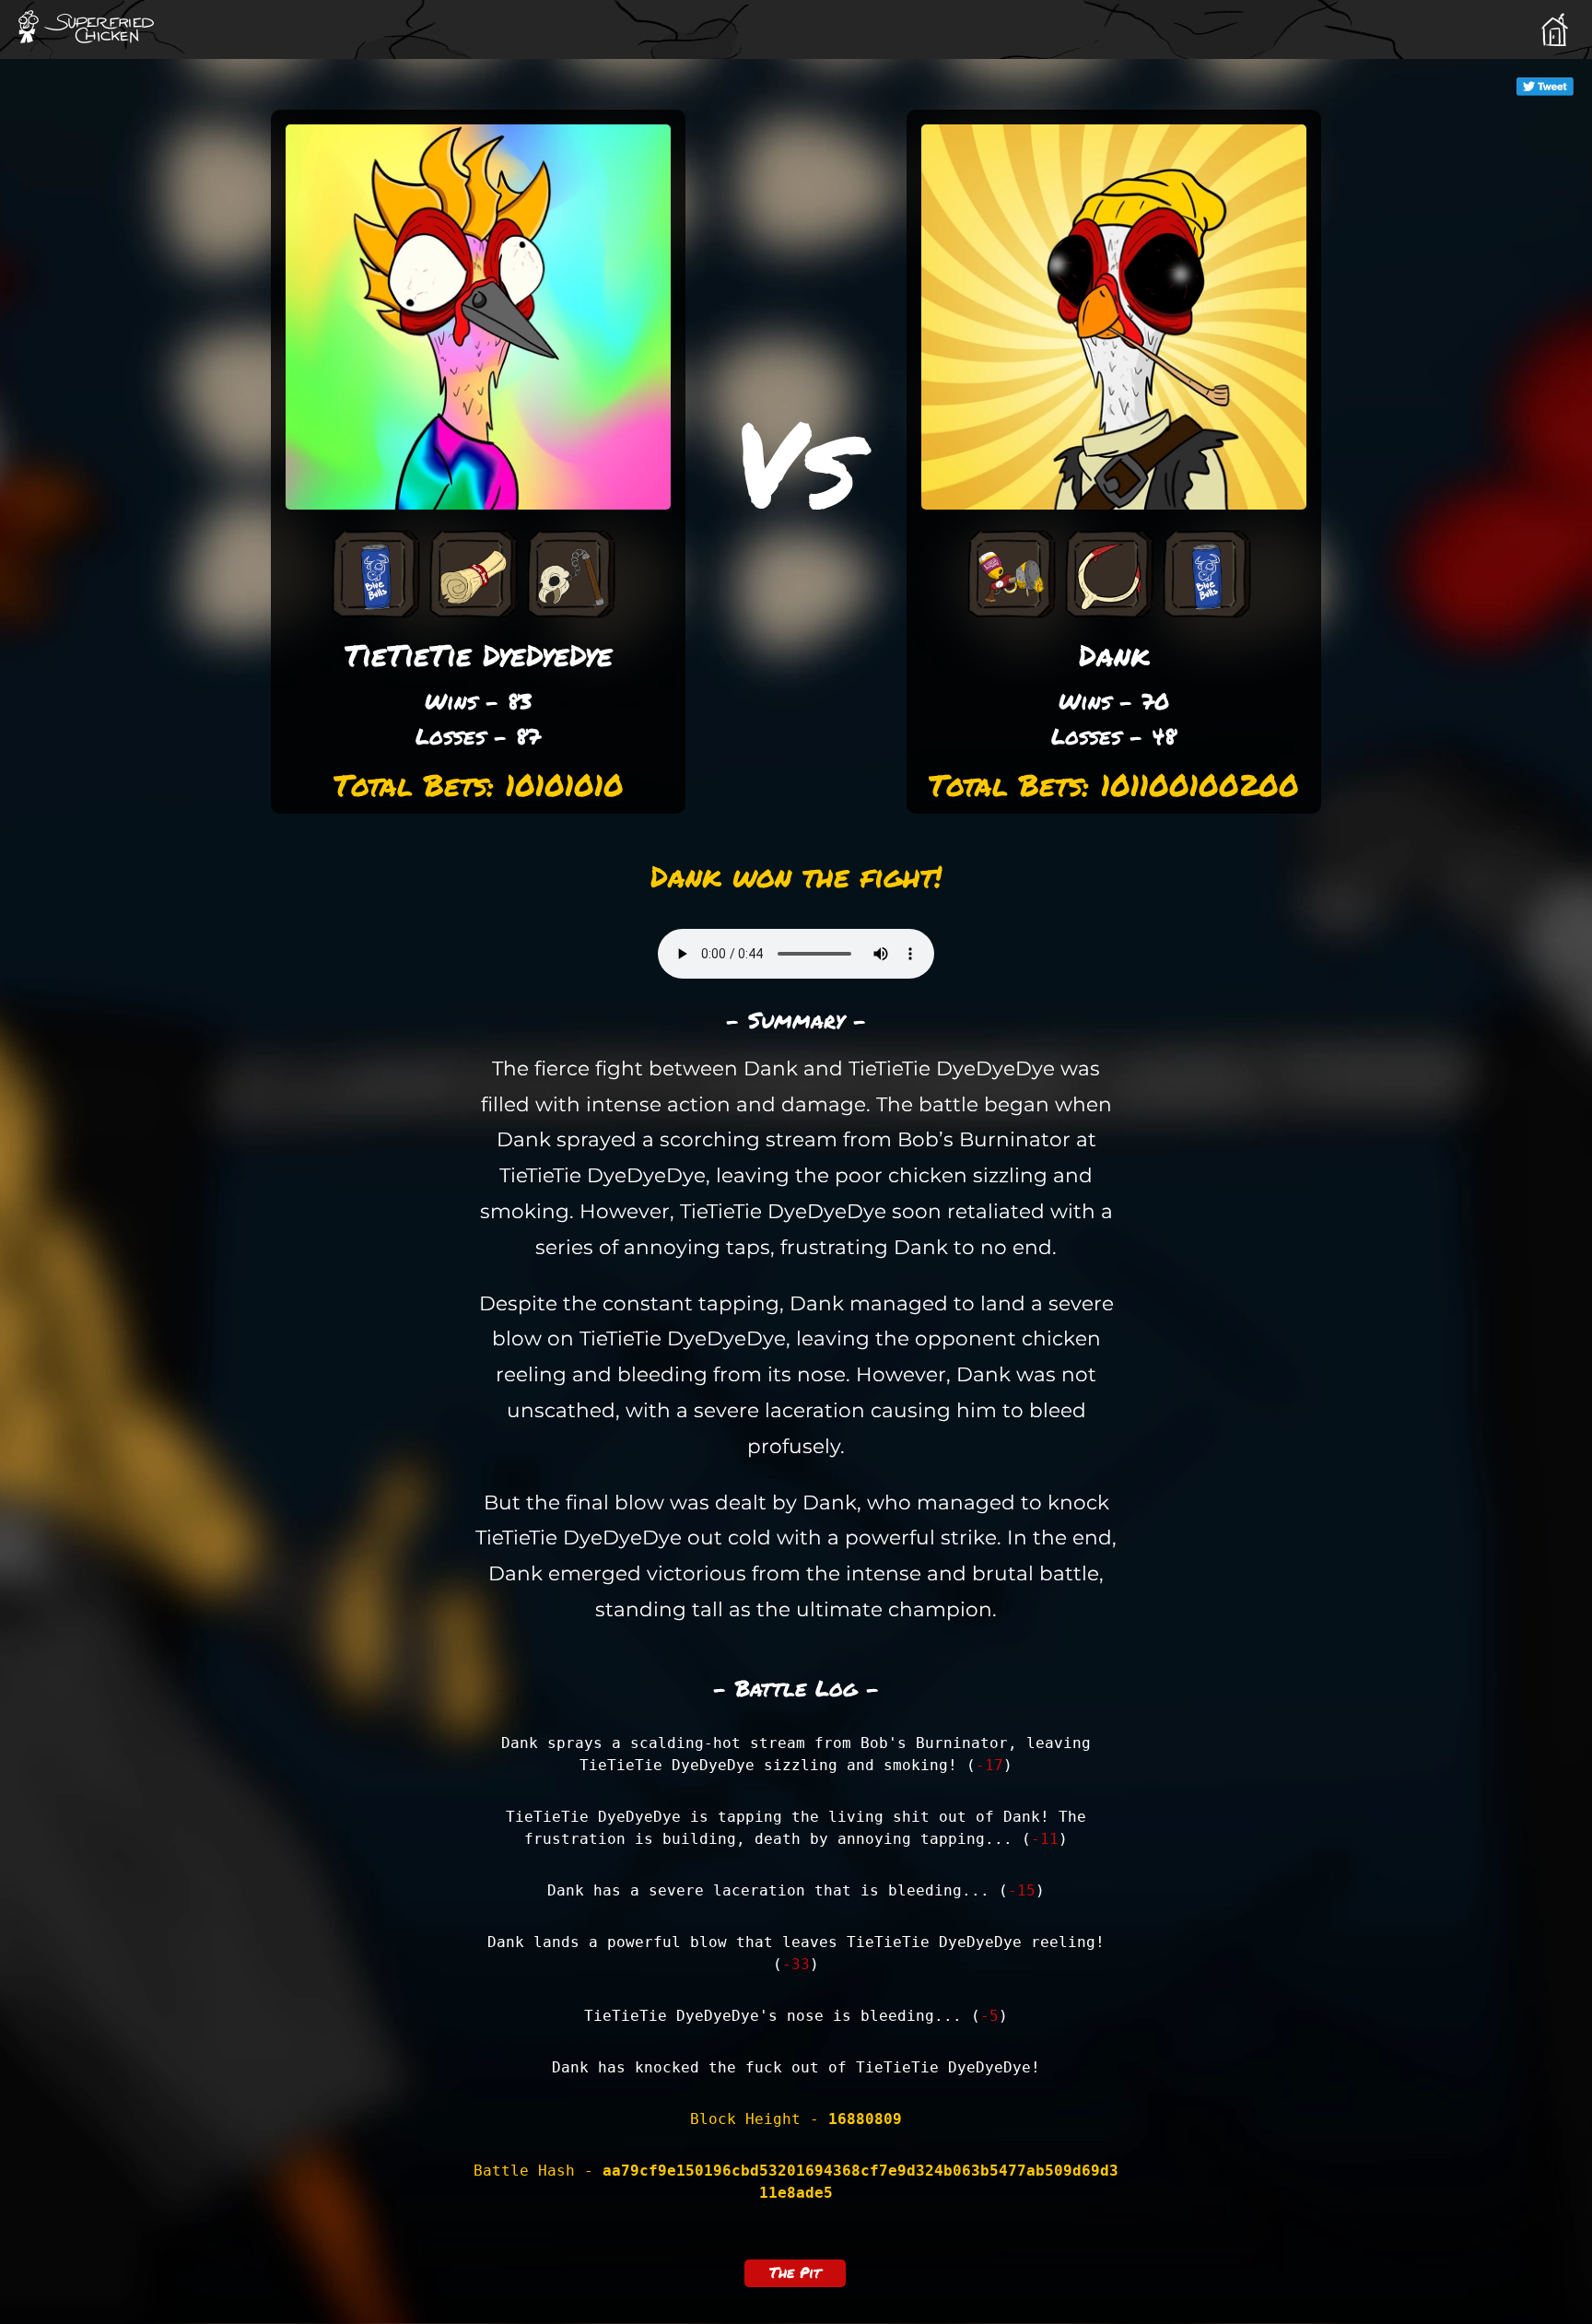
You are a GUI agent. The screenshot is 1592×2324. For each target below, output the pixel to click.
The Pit (795, 2272)
